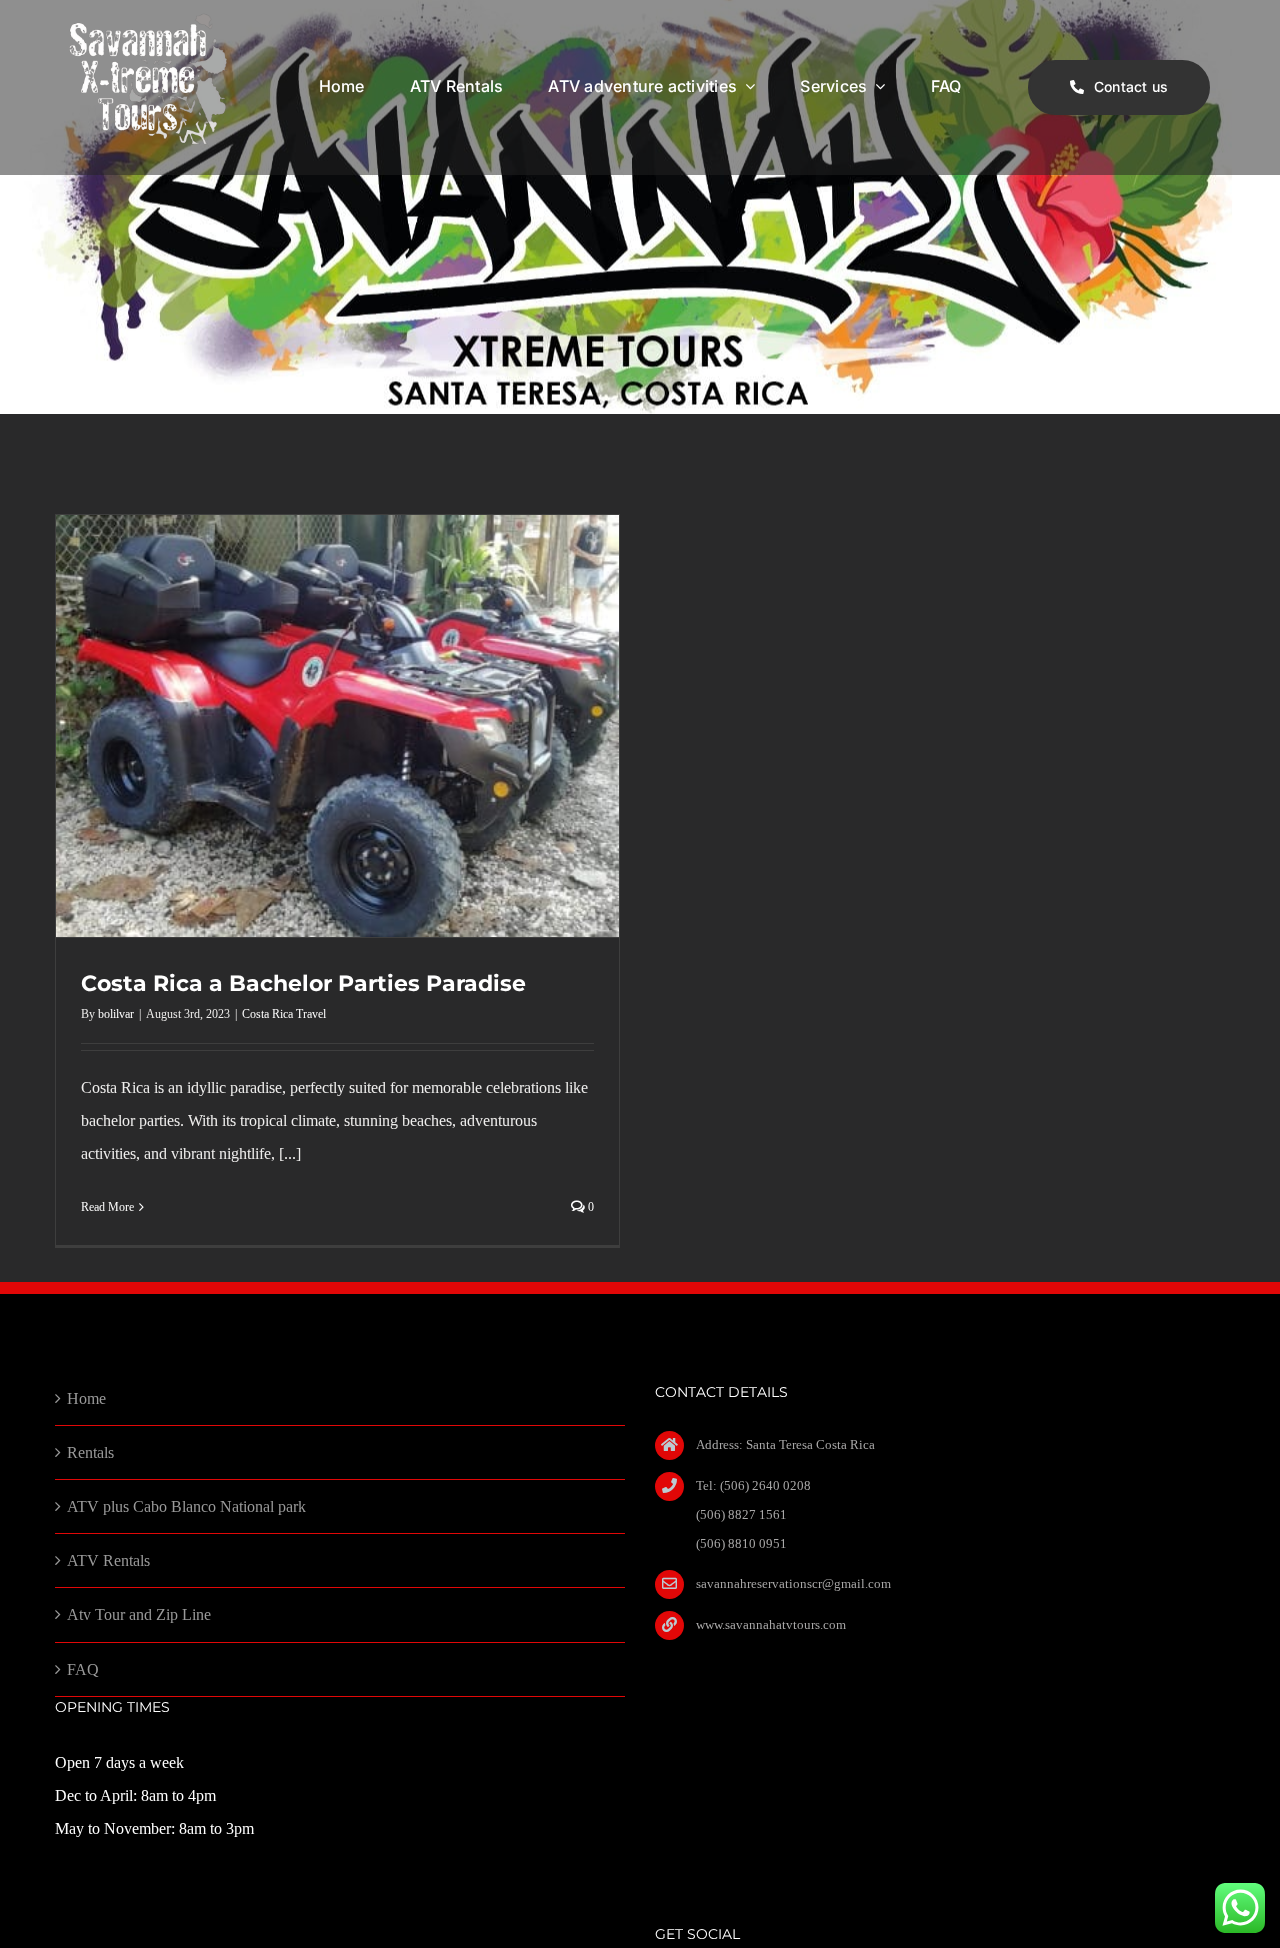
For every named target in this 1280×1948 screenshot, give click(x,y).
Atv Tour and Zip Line (139, 1614)
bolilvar (116, 1014)
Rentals (90, 1452)
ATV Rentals (108, 1560)
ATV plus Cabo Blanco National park (186, 1506)
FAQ (83, 1669)
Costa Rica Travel (284, 1014)
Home (86, 1398)
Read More (107, 1207)
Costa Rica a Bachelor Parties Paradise (303, 983)
